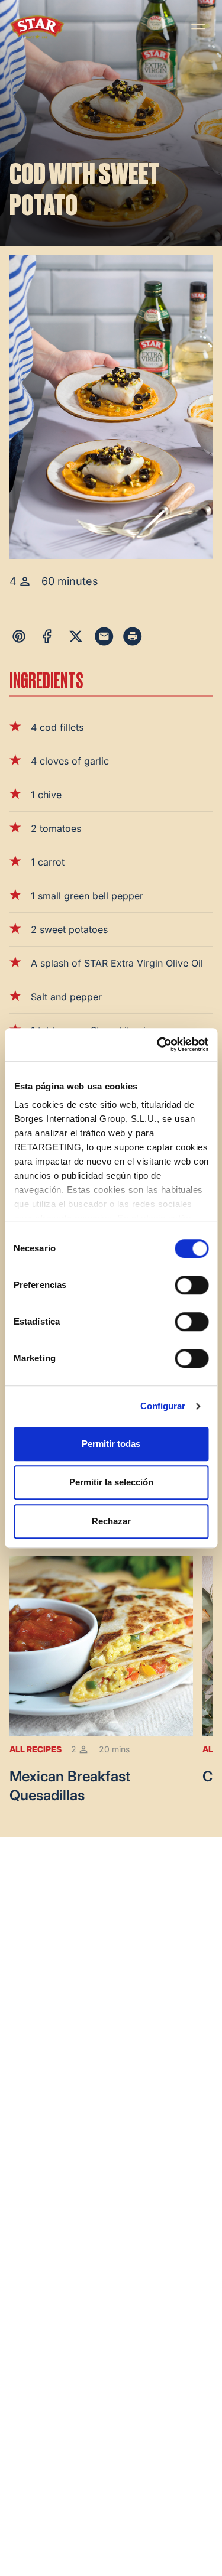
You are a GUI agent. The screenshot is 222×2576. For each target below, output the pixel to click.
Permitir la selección (111, 1482)
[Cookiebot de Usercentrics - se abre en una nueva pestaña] (158, 1045)
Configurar (163, 1406)
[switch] (192, 1285)
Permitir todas (111, 1444)
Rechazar (111, 1521)
